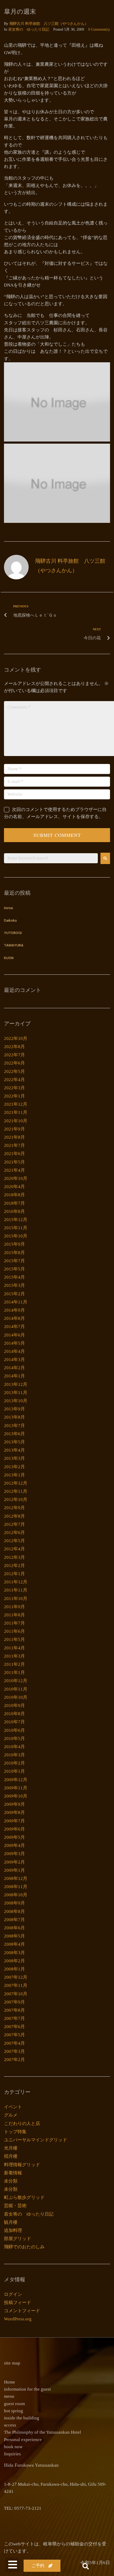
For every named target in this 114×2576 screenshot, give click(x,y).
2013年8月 (14, 1417)
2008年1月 (14, 1969)
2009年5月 (14, 1837)
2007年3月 (14, 2051)
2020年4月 (14, 1187)
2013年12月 (16, 1384)
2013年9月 (14, 1409)
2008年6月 (14, 1928)
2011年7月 (14, 1623)
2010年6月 (14, 1730)
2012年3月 (14, 1557)
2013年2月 (14, 1467)
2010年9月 (14, 1705)
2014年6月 (14, 1335)
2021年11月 (16, 1112)
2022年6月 (14, 1063)
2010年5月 (14, 1739)
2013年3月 (14, 1458)
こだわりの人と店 (22, 2124)
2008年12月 (16, 1878)
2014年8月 (14, 1318)
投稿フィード (17, 2303)
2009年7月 (14, 1821)
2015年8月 (14, 1253)
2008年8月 (14, 1911)
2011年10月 (16, 1599)
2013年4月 (14, 1450)
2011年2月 (14, 1664)
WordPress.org (18, 2319)
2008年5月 (14, 1936)
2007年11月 (16, 1985)
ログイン (13, 2294)
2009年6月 (14, 1829)
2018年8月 (14, 1195)
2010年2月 (14, 1763)
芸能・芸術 (15, 2206)
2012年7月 (14, 1524)
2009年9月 (14, 1804)
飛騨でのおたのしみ (24, 2247)
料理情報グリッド (22, 2165)
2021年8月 (14, 1137)
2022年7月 (14, 1055)
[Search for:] (51, 858)
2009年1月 (14, 1870)
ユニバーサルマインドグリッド (36, 2140)
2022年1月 (14, 1096)
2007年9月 (14, 2002)
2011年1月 (14, 1672)
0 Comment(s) (99, 29)
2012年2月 (14, 1566)
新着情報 (13, 2173)
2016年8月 (14, 1211)
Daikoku (10, 921)
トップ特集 (15, 2132)
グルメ (11, 2115)
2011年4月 (14, 1648)
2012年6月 (14, 1533)
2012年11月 (16, 1491)
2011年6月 (14, 1631)
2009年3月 (14, 1854)
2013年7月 (14, 1426)
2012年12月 (16, 1483)
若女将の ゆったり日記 (29, 29)
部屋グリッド (17, 2239)
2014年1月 (14, 1376)
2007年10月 (16, 1994)
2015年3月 (14, 1285)
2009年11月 (16, 1788)
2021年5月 (14, 1162)
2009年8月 (14, 1812)
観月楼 (11, 2222)
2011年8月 (14, 1615)
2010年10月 (16, 1697)
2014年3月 (14, 1360)
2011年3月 (14, 1656)
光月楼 (11, 2148)
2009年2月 (14, 1862)
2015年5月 (14, 1269)
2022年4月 (14, 1080)
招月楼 (11, 2156)
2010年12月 (16, 1681)
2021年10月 (16, 1121)
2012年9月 (14, 1508)
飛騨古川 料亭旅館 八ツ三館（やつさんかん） (49, 24)
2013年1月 (14, 1475)
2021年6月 (14, 1154)
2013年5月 (14, 1442)
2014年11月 (16, 1302)
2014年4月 (14, 1351)
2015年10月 (16, 1236)
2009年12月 (16, 1780)
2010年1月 (14, 1771)
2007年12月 (16, 1977)
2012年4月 (14, 1549)
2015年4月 (14, 1277)
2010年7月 (14, 1722)
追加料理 (13, 2230)
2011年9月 (14, 1607)
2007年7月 (14, 2018)
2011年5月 (14, 1639)
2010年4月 (14, 1747)
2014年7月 (14, 1327)
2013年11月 (16, 1393)
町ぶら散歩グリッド (24, 2197)
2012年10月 (16, 1500)
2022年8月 (14, 1047)
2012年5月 (14, 1541)
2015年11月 (16, 1228)
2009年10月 (16, 1796)
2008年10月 (16, 1895)
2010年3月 (14, 1755)
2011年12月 (16, 1582)
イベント (13, 2107)
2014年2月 (14, 1368)
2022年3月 (14, 1088)
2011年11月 (16, 1590)
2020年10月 (16, 1178)
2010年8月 (14, 1714)
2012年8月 (14, 1516)
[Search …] (85, 2567)
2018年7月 (14, 1203)
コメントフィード (22, 2311)
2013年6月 (14, 1434)
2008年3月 (14, 1953)
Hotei (8, 908)
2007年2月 (14, 2060)
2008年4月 (14, 1944)
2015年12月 (16, 1220)
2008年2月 (14, 1961)
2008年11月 (16, 1887)
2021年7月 (14, 1145)
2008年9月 (14, 1903)
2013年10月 (16, 1401)
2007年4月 (14, 2043)
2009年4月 (14, 1845)
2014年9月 (14, 1310)
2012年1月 (14, 1574)
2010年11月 (16, 1689)
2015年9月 (14, 1244)
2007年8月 (14, 2010)
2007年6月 (14, 2027)
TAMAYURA (14, 946)
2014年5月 (14, 1343)
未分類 (11, 2181)
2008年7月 (14, 1920)
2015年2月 (14, 1294)
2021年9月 (14, 1129)
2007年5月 (14, 2035)
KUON (9, 958)
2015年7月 (14, 1261)
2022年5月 (14, 1071)
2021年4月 (14, 1170)
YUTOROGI (13, 933)
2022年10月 (16, 1038)
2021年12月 (16, 1104)
